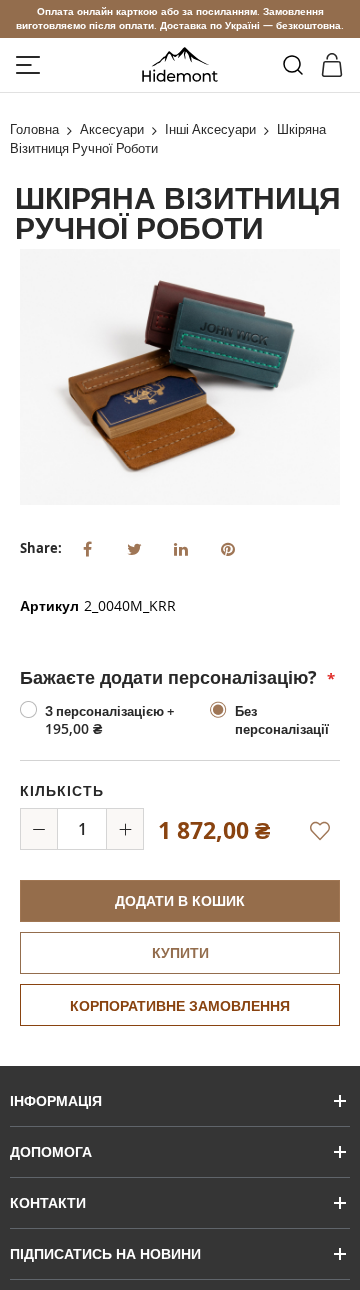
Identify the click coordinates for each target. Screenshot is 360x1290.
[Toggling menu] (28, 65)
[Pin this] (228, 547)
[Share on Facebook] (87, 547)
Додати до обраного (315, 842)
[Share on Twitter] (134, 547)
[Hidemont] (180, 64)
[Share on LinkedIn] (181, 547)
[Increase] (125, 829)
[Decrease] (39, 829)
